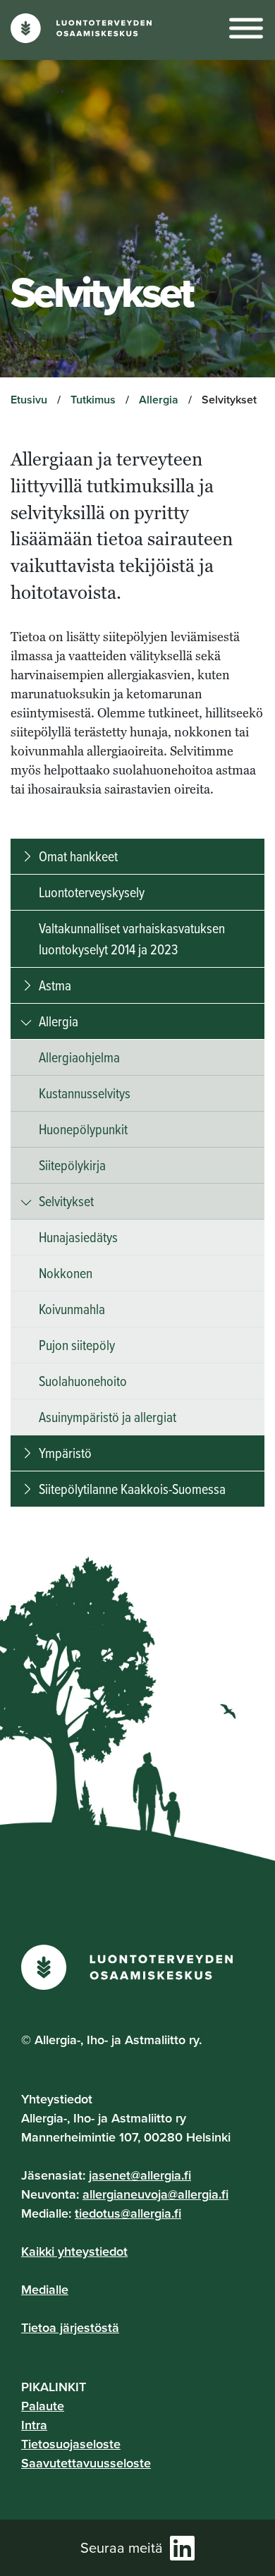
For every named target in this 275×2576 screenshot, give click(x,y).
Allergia (159, 400)
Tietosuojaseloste (71, 2444)
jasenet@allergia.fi (140, 2175)
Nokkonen (66, 1273)
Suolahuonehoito (83, 1381)
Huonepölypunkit (83, 1129)
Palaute (43, 2406)
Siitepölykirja (72, 1165)
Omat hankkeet (78, 856)
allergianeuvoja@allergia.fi (155, 2194)
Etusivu (29, 400)
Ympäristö (65, 1453)
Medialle (45, 2289)
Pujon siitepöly (77, 1345)
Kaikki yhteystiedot (74, 2251)
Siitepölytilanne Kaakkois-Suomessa (132, 1489)
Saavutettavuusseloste (86, 2463)
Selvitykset (66, 1201)
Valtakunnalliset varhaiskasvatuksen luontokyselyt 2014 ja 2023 (132, 938)
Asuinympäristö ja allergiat (108, 1417)
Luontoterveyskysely (92, 892)
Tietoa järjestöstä (70, 2327)
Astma (55, 985)
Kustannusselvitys (85, 1093)
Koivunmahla (72, 1309)
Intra (34, 2425)
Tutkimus (93, 400)
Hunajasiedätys (78, 1237)
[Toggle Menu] (246, 29)
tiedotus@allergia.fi (128, 2213)
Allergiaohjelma (79, 1057)
